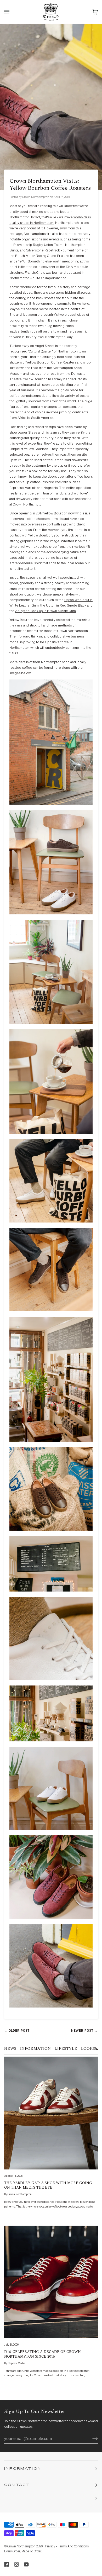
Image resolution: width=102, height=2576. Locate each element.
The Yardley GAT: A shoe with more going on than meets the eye (48, 2185)
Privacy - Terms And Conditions (67, 2547)
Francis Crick (35, 273)
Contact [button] (17, 2485)
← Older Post (17, 2031)
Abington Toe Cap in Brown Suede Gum (46, 611)
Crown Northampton (21, 2547)
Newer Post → (84, 2031)
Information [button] (23, 2469)
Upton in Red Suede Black (66, 606)
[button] (51, 2499)
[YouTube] (26, 2564)
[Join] (91, 2438)
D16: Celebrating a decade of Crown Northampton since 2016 (42, 2354)
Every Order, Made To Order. (23, 2552)
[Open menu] (12, 12)
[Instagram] (16, 2564)
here (57, 668)
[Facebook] (7, 2564)
